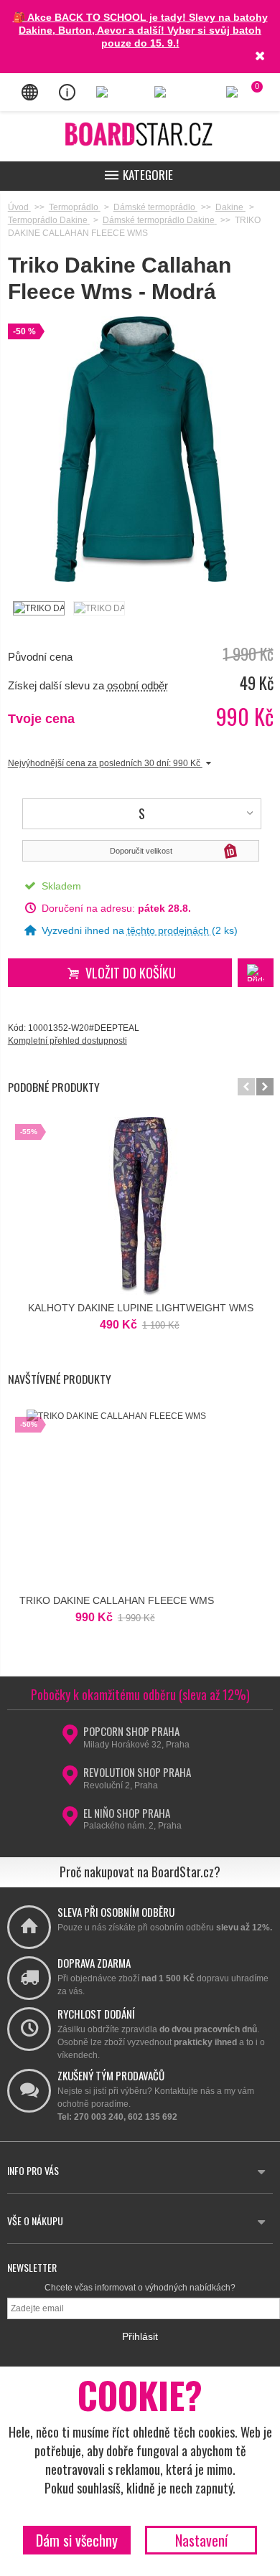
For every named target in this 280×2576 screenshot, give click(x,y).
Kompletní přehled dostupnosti (67, 1041)
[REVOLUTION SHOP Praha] (70, 1780)
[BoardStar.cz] (140, 134)
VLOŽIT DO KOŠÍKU (131, 973)
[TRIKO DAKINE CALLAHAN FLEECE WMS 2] (98, 608)
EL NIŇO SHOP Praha (127, 1813)
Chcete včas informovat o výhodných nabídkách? (140, 2288)
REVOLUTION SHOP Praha (137, 1772)
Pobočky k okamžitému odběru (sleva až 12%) (140, 1694)
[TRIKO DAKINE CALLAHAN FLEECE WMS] (38, 608)
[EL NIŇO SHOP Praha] (70, 1821)
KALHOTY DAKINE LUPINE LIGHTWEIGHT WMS (141, 1308)
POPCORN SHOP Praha (131, 1731)
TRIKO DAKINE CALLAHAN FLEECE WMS (117, 1600)
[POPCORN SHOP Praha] (70, 1739)
